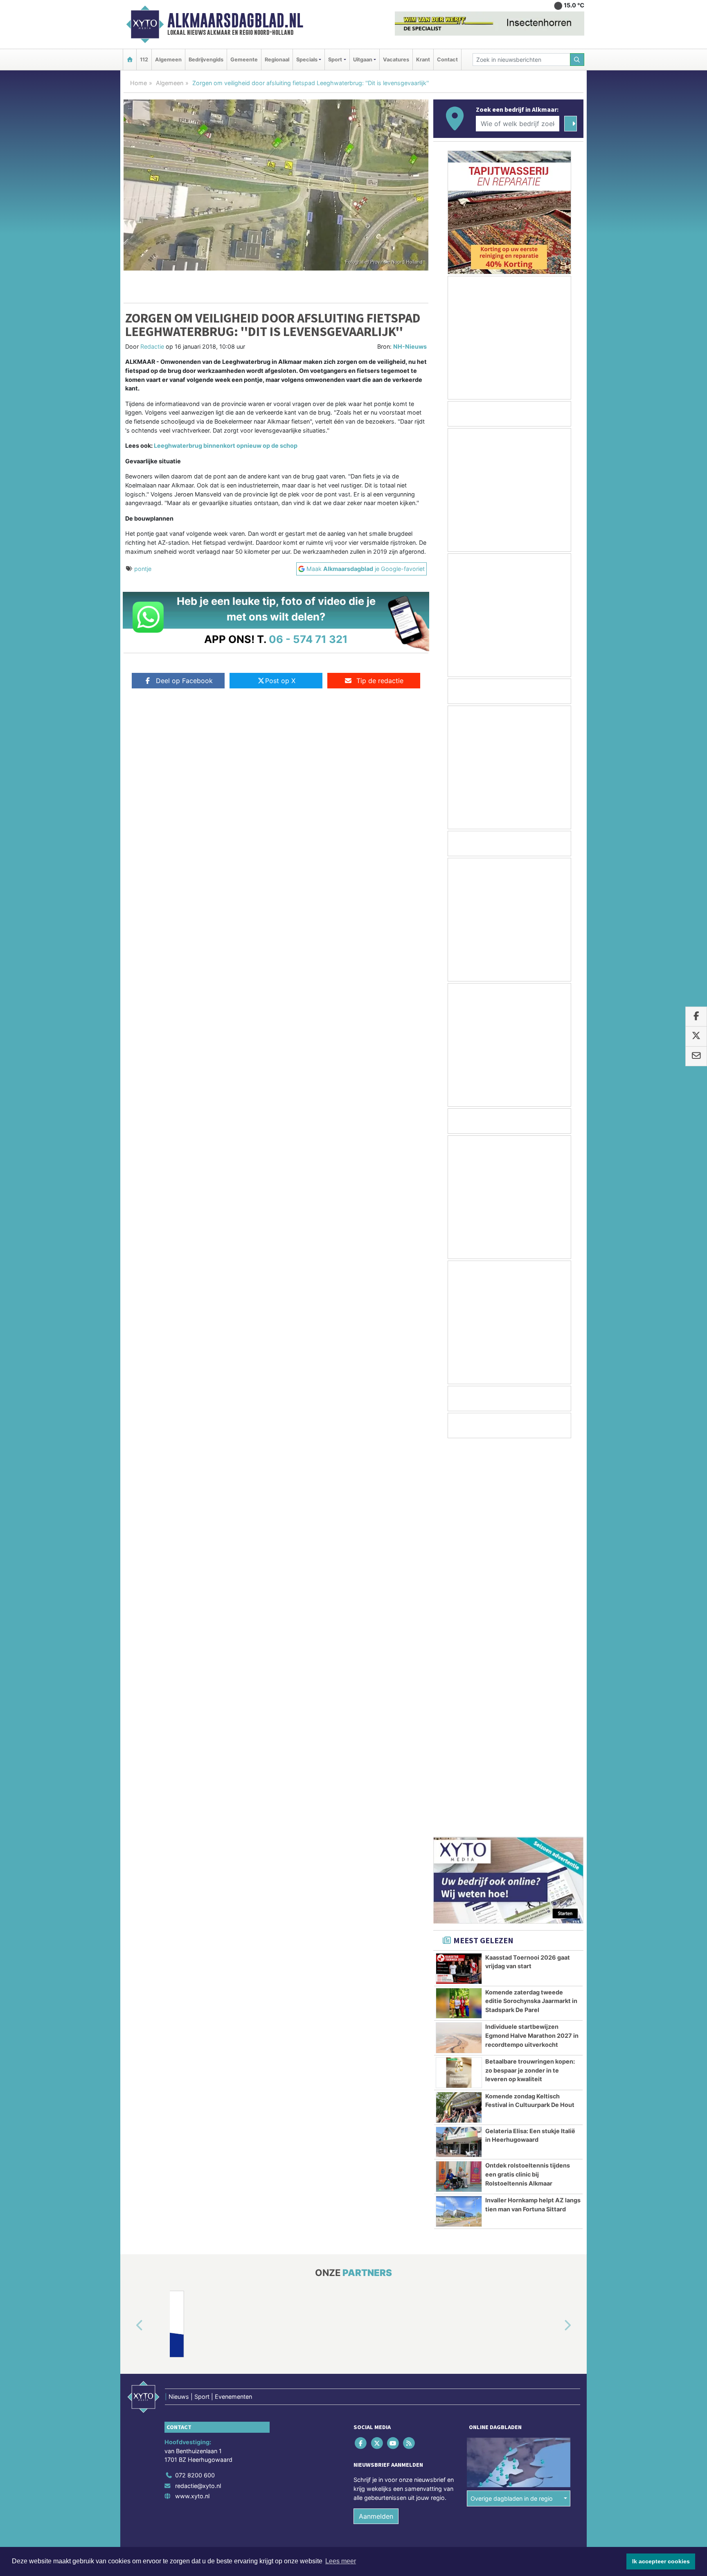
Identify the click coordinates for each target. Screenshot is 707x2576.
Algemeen (168, 60)
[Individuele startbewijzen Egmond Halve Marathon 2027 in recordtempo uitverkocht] (459, 1648)
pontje (143, 569)
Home (138, 83)
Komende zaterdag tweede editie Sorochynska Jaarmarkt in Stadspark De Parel (531, 1611)
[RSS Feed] (410, 2054)
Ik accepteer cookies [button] (661, 2561)
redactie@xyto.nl (198, 2096)
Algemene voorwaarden (462, 2176)
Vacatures (396, 60)
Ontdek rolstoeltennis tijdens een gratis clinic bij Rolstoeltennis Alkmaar (528, 1784)
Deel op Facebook (184, 681)
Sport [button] (335, 60)
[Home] (130, 60)
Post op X (280, 681)
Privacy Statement (552, 2176)
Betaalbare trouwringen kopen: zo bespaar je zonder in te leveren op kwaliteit (530, 1680)
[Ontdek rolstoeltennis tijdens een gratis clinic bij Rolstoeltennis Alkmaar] (459, 1787)
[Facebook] (361, 2054)
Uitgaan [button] (363, 60)
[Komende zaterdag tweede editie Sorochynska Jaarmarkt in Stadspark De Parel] (459, 1614)
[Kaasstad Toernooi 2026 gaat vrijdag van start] (459, 1579)
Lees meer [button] (341, 2561)
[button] (130, 1936)
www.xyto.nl (192, 2106)
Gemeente (244, 60)
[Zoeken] (577, 60)
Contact (447, 60)
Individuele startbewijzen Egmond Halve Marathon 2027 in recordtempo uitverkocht (532, 1646)
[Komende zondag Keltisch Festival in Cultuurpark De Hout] (459, 1718)
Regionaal (277, 60)
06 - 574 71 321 (308, 639)
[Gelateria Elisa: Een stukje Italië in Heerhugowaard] (459, 1753)
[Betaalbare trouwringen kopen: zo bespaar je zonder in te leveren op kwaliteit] (459, 1683)
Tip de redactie (380, 681)
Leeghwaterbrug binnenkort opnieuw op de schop (226, 445)
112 (144, 60)
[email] (696, 1056)
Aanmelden (376, 2127)
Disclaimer (510, 2176)
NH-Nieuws (410, 346)
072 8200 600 (195, 2085)
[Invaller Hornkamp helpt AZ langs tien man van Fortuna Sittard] (459, 1822)
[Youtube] (393, 2054)
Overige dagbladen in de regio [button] (512, 2109)
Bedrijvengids (206, 60)
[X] (377, 2054)
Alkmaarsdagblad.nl (235, 20)
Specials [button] (307, 60)
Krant (423, 60)
